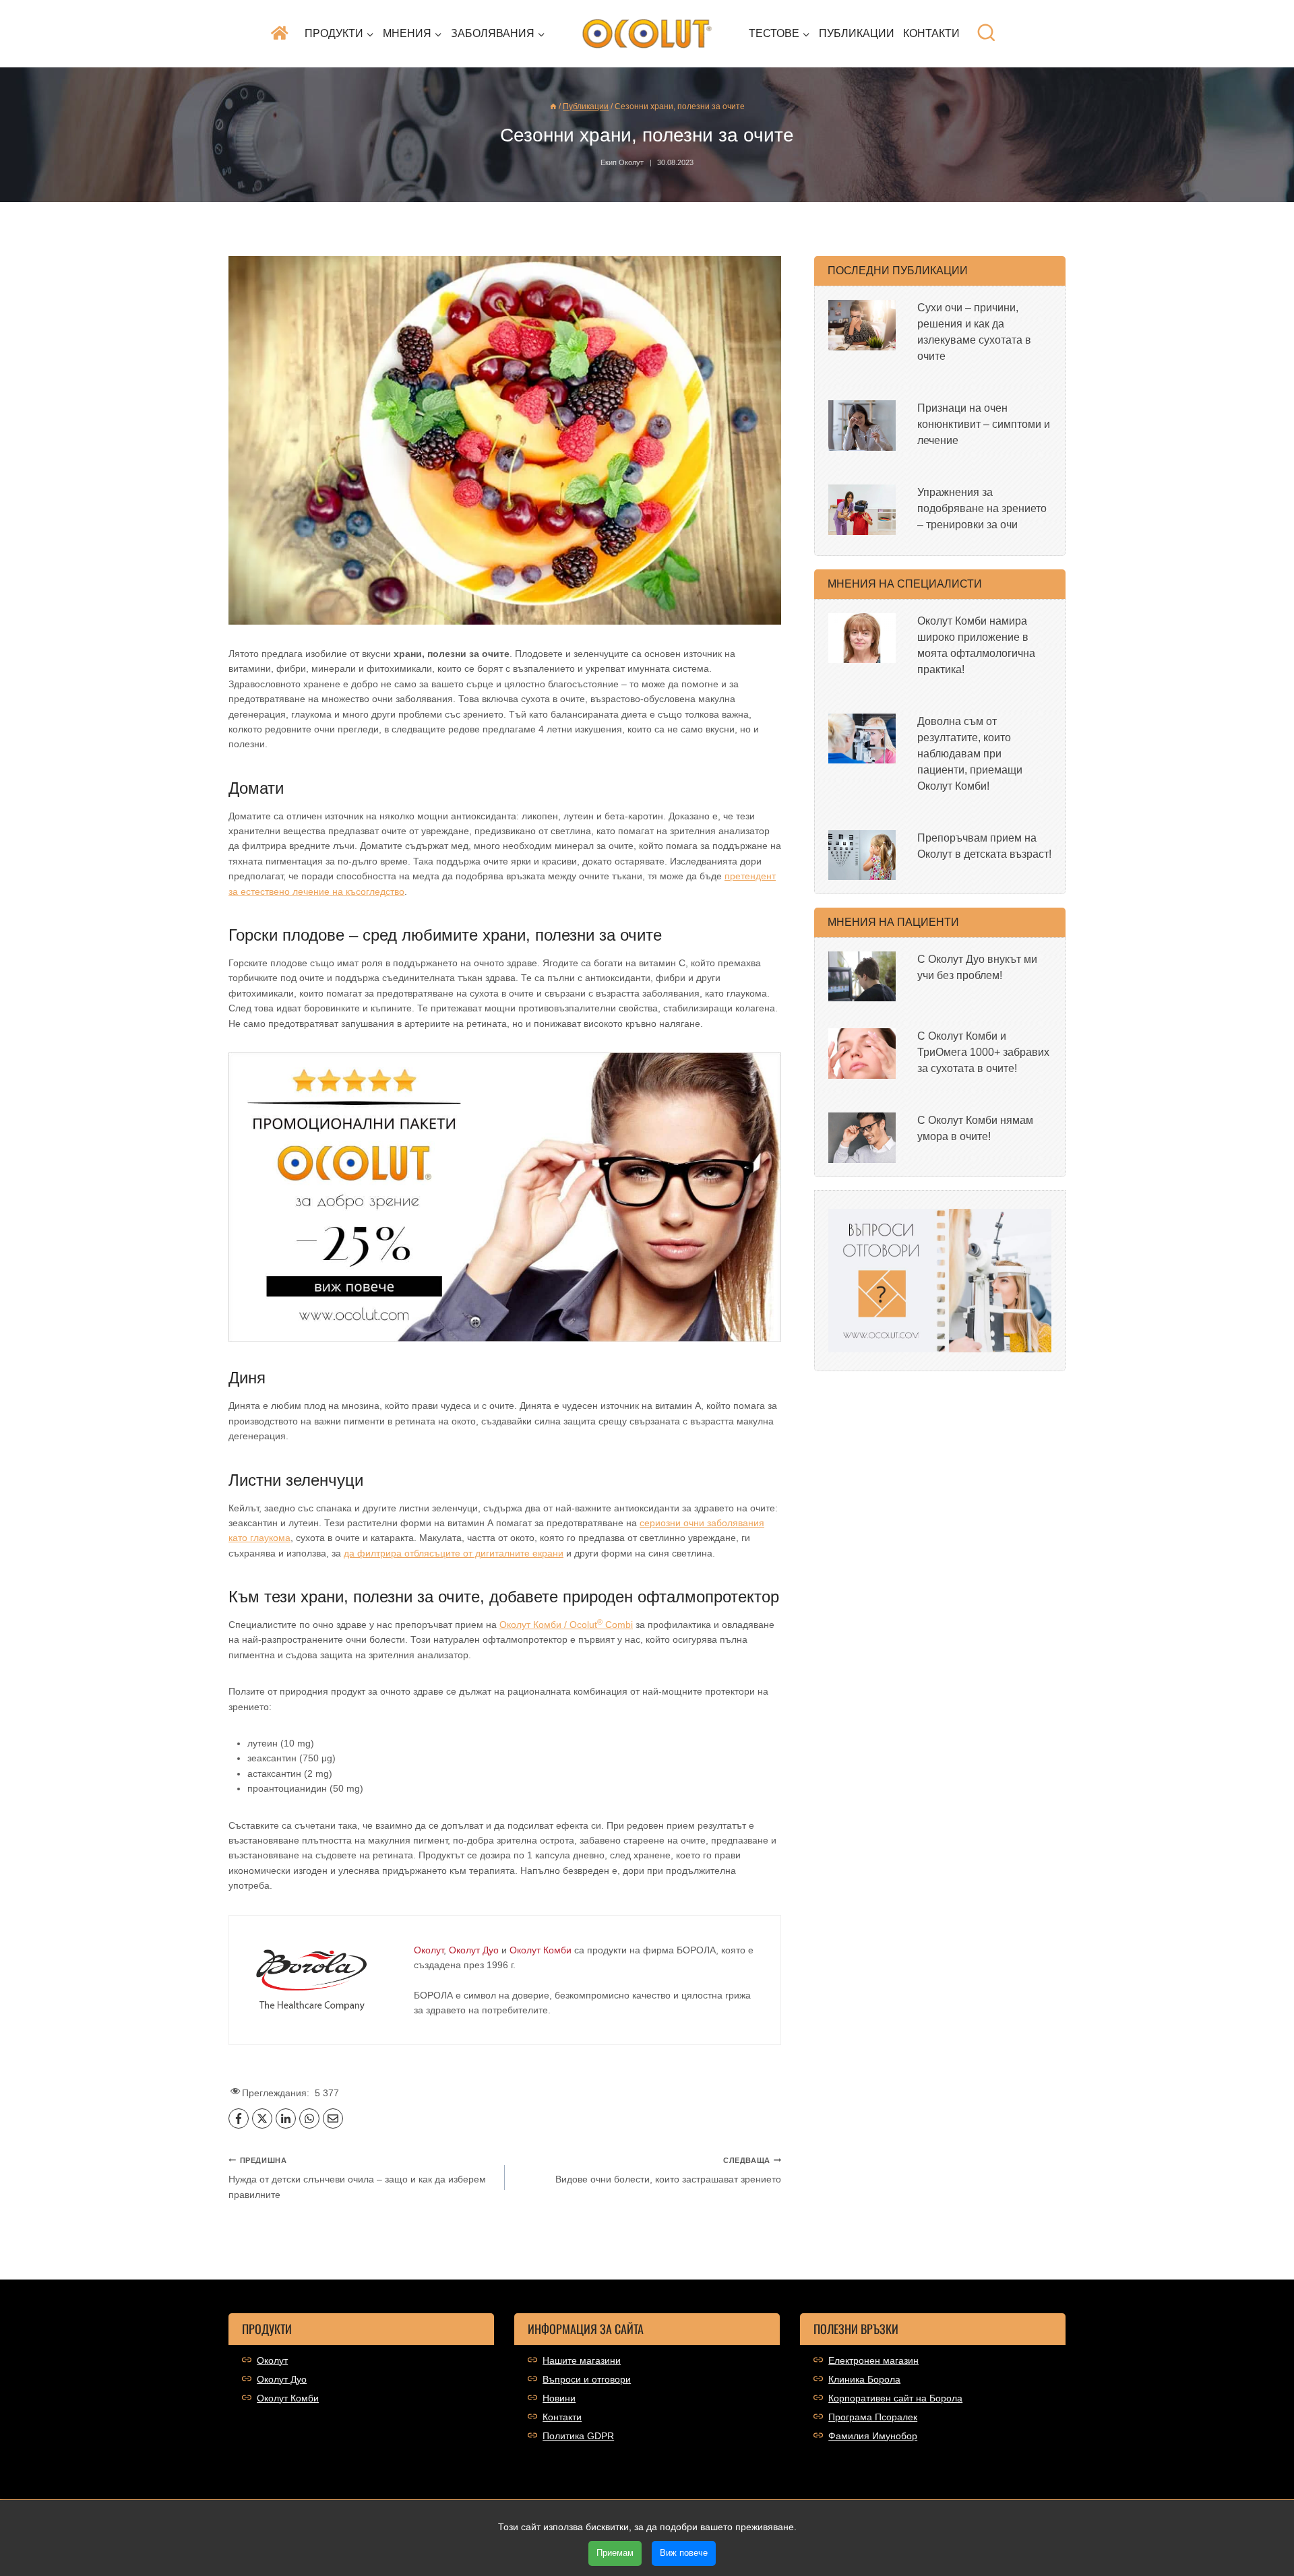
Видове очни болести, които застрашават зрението (668, 2170)
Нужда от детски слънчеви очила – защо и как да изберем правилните (357, 2178)
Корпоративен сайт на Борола (895, 2398)
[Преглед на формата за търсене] (986, 33)
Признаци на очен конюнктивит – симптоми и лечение (984, 424)
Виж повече (684, 2553)
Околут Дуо (282, 2379)
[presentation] (862, 325)
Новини (559, 2398)
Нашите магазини (582, 2360)
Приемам (615, 2553)
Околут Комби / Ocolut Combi (566, 1625)
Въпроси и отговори (587, 2379)
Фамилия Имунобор (873, 2436)
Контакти (931, 33)
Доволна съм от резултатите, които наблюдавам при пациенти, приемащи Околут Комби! (970, 754)
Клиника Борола (864, 2379)
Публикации (857, 33)
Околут (272, 2360)
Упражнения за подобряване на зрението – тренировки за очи (982, 508)
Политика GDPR (578, 2436)
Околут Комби (288, 2398)
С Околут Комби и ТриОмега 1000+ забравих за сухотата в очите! (983, 1052)
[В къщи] (553, 106)
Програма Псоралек (873, 2417)
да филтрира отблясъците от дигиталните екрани (454, 1553)
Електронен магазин (873, 2360)
